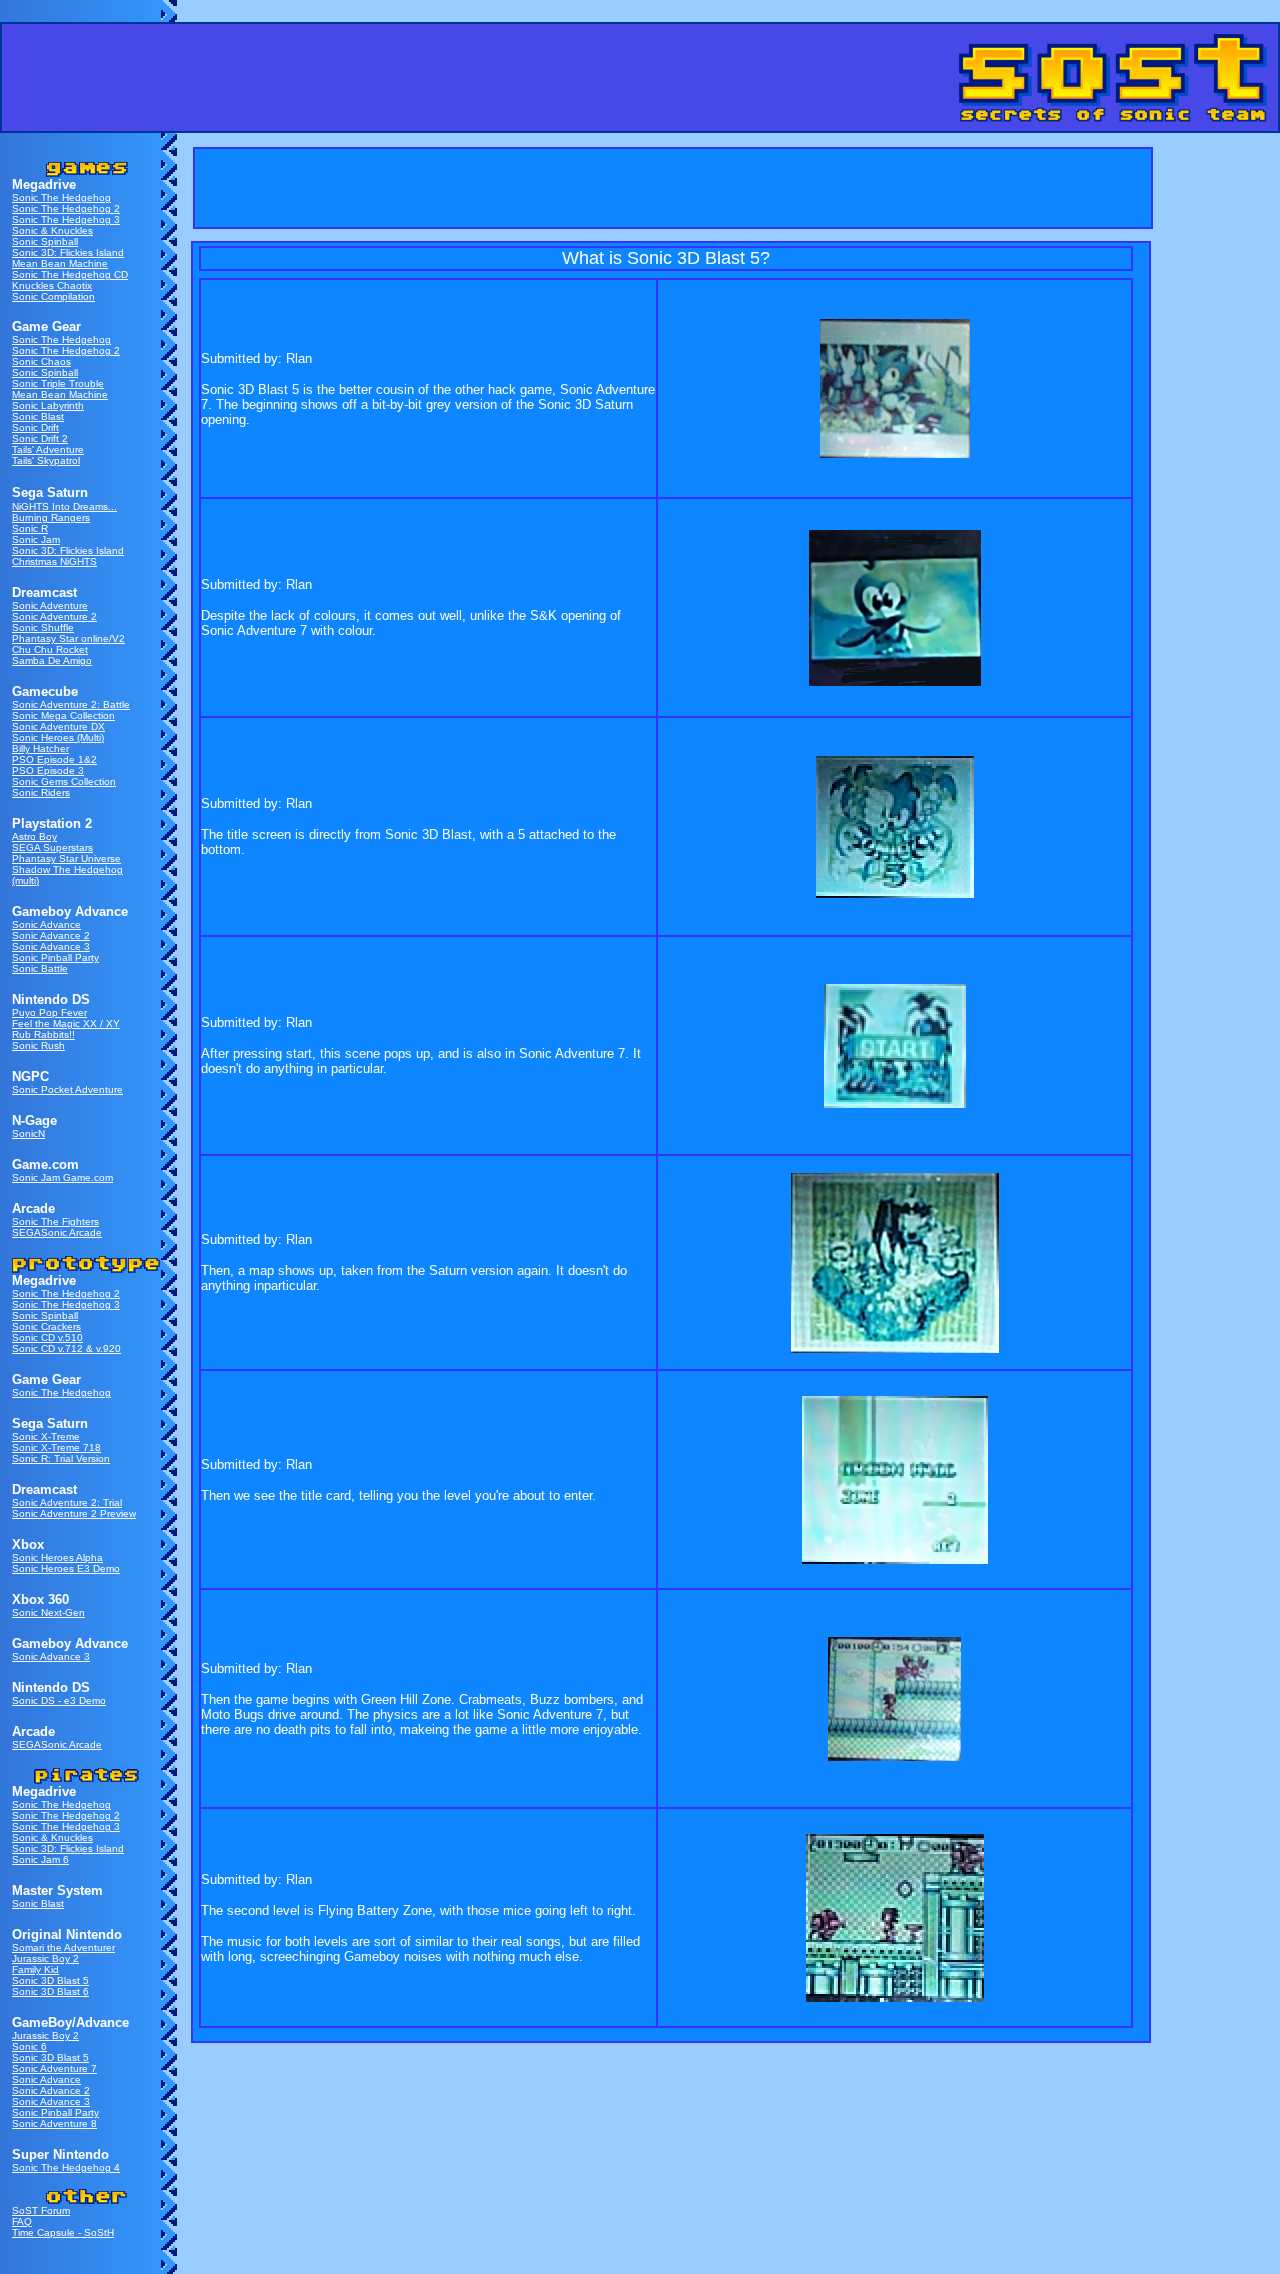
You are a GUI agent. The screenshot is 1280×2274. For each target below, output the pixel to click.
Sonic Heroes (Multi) (58, 737)
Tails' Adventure (48, 449)
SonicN (28, 1133)
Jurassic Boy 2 (45, 1958)
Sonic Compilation (53, 296)
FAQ (22, 2221)
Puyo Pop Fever (49, 1012)
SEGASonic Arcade (57, 1232)
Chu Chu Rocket (50, 649)
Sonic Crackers (46, 1326)
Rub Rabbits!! (43, 1034)
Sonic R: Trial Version (61, 1458)
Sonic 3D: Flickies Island (68, 252)
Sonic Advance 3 (51, 946)
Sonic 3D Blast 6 (50, 1991)
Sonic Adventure (50, 605)
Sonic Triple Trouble (58, 383)
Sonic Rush (38, 1045)
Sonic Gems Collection (64, 781)
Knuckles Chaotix (52, 285)
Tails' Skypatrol (46, 460)
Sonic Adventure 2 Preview (74, 1513)
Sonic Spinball (45, 241)
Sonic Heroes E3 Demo (66, 1568)
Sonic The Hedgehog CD (70, 274)
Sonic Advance (46, 924)
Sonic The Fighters (55, 1221)
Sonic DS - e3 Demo (59, 1700)
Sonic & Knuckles (52, 230)
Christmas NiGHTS (54, 561)
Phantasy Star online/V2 (68, 638)
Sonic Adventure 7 (54, 2068)
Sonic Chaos (41, 361)
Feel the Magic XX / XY (66, 1023)
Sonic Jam (36, 539)
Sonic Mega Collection (63, 715)
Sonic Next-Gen (48, 1612)
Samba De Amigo (52, 660)
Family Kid (35, 1969)
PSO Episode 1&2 (54, 759)
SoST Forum (41, 2210)
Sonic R (30, 528)
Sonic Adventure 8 (54, 2123)
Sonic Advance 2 (51, 935)
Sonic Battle (40, 968)
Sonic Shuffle (43, 627)
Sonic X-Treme (46, 1436)
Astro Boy (34, 836)
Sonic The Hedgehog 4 (66, 2167)
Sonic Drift (35, 427)
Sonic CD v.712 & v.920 (66, 1348)
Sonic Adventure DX (58, 726)
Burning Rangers (51, 517)
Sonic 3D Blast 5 (50, 1980)
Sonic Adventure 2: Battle (71, 704)
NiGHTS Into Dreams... (64, 506)
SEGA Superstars (52, 847)
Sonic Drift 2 (40, 438)
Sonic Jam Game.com (62, 1177)
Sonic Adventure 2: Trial (67, 1502)
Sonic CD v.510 (47, 1337)
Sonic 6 (29, 2046)
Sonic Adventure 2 (54, 616)
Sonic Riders (41, 792)
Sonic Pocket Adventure (67, 1089)
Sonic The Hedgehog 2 (66, 208)
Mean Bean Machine (60, 263)
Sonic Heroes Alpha (57, 1557)
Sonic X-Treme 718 (56, 1447)
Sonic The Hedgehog (61, 197)
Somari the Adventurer (63, 1947)
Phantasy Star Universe (66, 858)
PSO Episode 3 (48, 770)
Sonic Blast (38, 416)
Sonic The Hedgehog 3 (66, 219)
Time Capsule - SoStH (63, 2232)
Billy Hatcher (40, 748)
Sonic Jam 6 (40, 1859)
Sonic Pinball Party (55, 957)
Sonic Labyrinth (48, 405)
